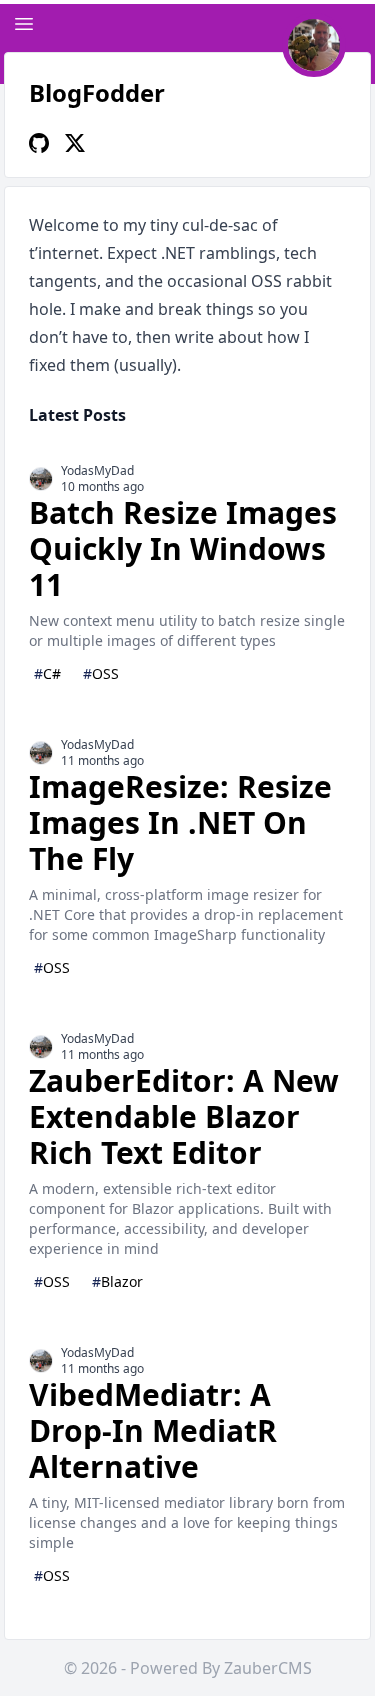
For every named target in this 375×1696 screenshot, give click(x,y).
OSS (101, 673)
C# (47, 673)
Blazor (117, 1281)
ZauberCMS (268, 1668)
